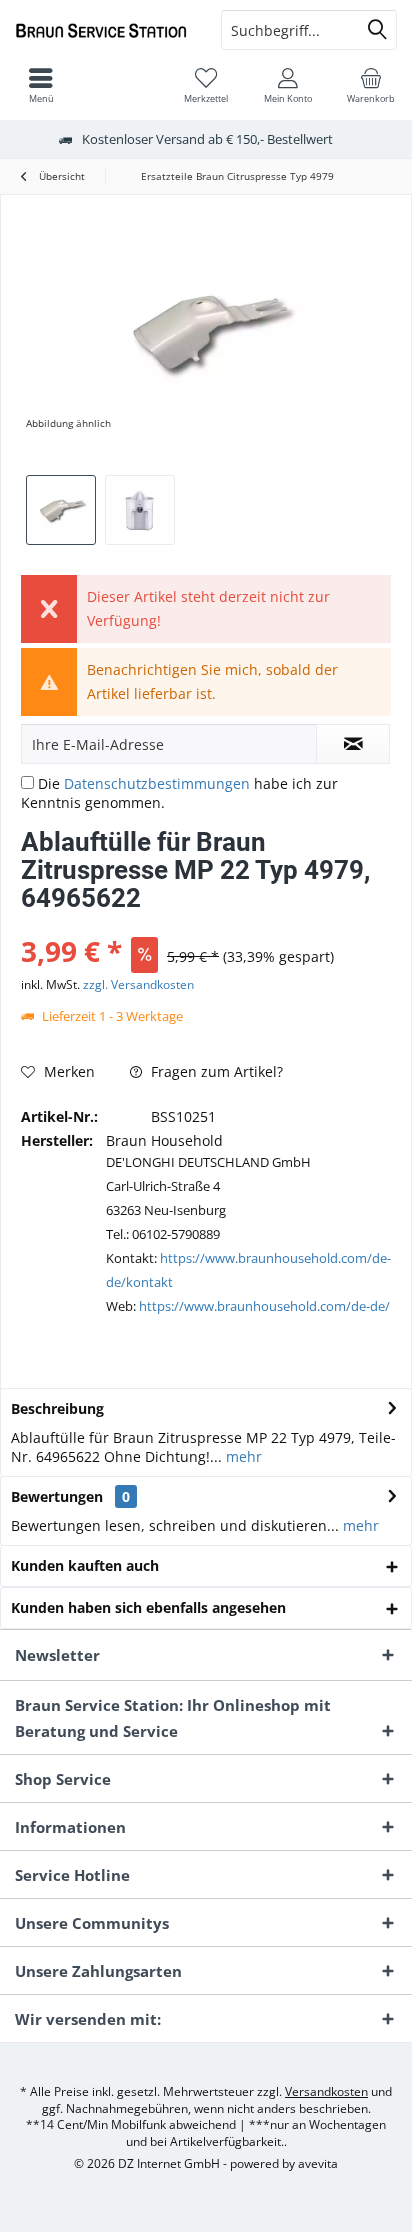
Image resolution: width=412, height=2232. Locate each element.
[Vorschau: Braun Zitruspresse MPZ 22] (140, 510)
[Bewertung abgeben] (206, 924)
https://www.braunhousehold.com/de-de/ (264, 1306)
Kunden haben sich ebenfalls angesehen (148, 1607)
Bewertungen (57, 1496)
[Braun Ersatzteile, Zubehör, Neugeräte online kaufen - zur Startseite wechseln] (103, 30)
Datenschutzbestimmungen (157, 783)
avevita (318, 2163)
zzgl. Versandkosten (138, 984)
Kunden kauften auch (85, 1565)
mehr (242, 1456)
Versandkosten (326, 2091)
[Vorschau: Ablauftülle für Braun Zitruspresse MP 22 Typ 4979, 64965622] (61, 510)
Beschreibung (57, 1408)
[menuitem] (371, 85)
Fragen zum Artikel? (215, 1071)
